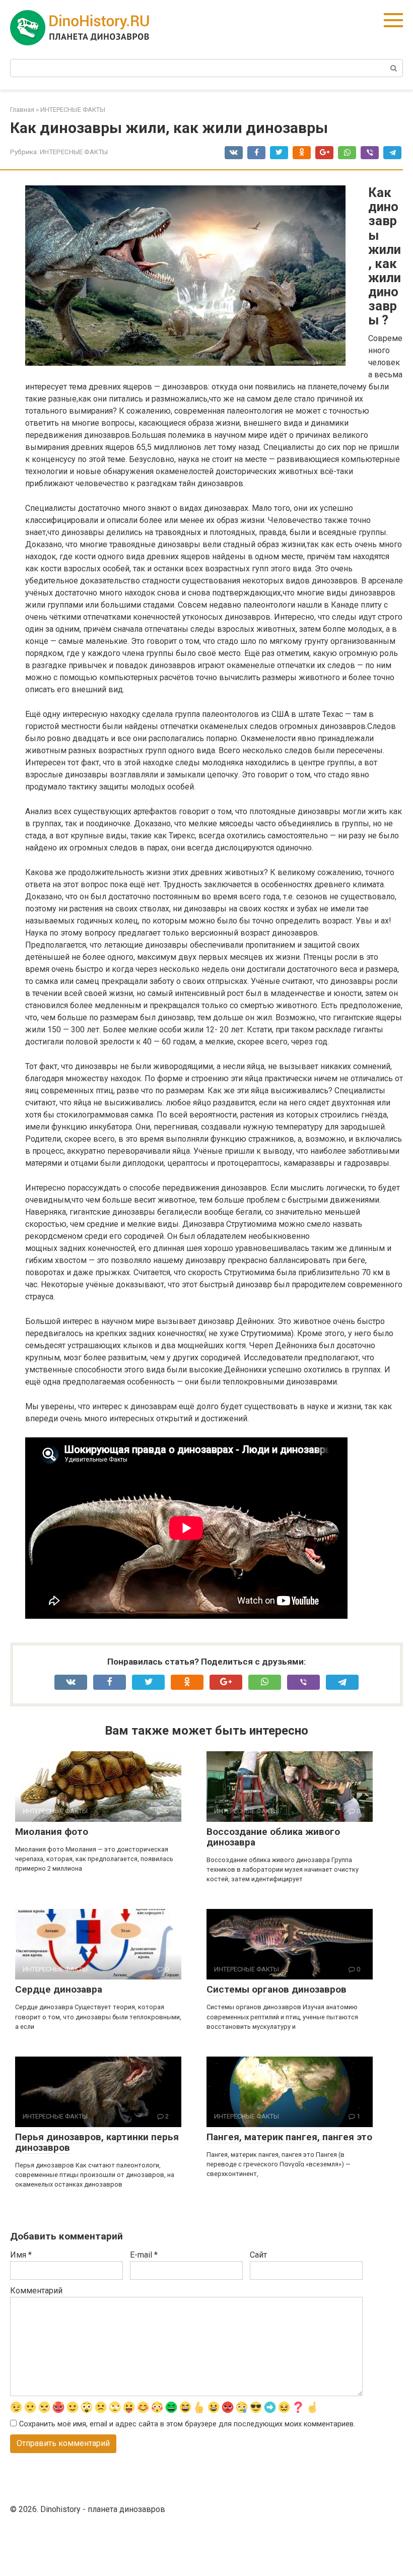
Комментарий (36, 2291)
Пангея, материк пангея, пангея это (289, 2137)
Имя (21, 2255)
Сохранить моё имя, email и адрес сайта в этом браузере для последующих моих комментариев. (187, 2424)
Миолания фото (52, 1832)
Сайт (258, 2255)
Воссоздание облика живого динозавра (273, 1837)
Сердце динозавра (59, 1989)
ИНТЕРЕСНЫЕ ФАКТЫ (74, 152)
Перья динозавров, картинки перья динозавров (97, 2142)
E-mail (144, 2255)
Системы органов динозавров (277, 1989)
